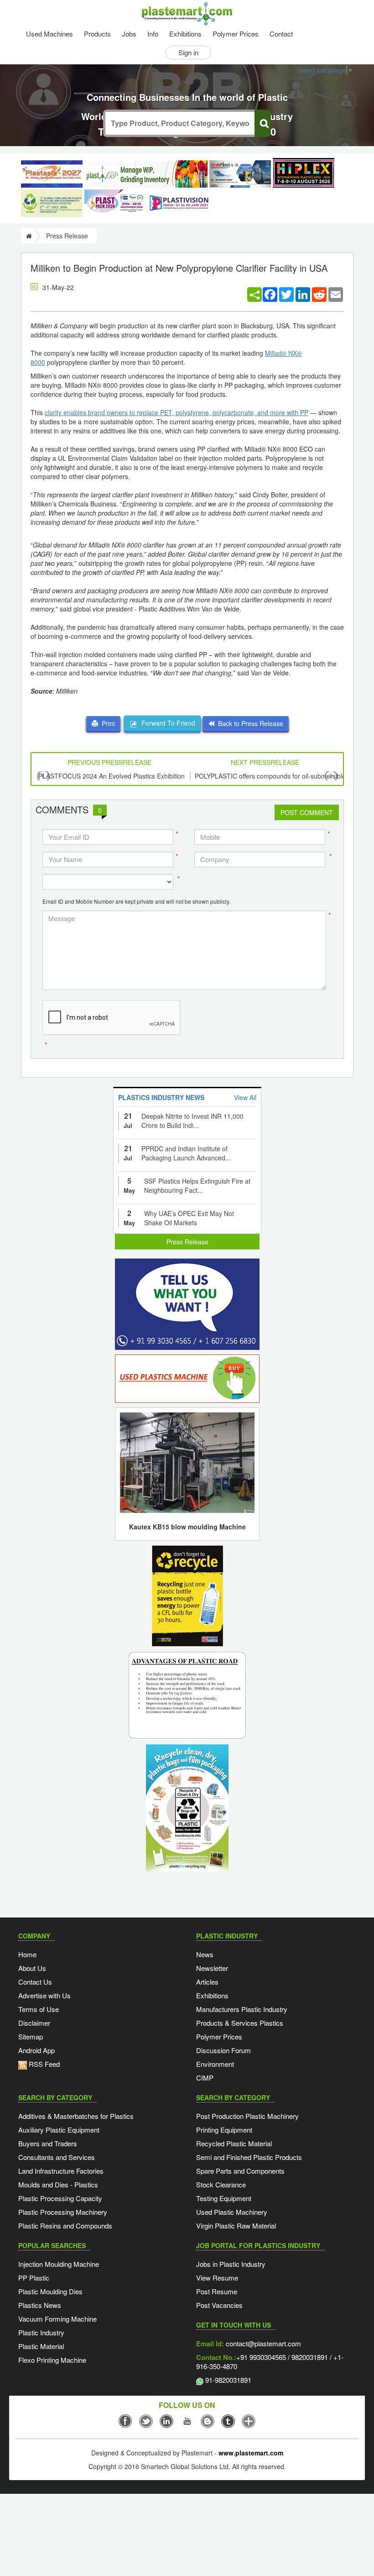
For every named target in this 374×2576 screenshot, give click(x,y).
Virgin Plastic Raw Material (236, 2226)
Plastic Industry (41, 2332)
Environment (215, 2064)
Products (97, 34)
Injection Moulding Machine (59, 2264)
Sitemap (31, 2036)
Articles (207, 1982)
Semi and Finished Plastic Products (249, 2157)
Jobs (129, 34)
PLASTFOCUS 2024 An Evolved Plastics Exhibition (112, 776)
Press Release (187, 1242)
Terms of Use (39, 2009)
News (205, 1954)
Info (153, 34)
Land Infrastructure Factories (61, 2171)
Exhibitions (185, 34)
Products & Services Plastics (240, 2023)
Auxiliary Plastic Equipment (59, 2130)
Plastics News (40, 2305)
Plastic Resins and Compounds (65, 2226)
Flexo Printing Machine (52, 2360)
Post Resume (217, 2291)
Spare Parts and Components (240, 2171)
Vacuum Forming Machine (57, 2319)
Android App (36, 2050)
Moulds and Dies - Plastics (58, 2184)
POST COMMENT (307, 812)
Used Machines (49, 34)
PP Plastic (34, 2278)
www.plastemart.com (251, 2453)
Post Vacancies (219, 2305)
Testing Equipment (224, 2198)
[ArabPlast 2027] (240, 174)
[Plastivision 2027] (179, 203)
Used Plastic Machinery (232, 2212)
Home (27, 1954)
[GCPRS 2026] (52, 203)
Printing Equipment (224, 2130)
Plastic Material (41, 2346)
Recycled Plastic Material (234, 2143)
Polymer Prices (236, 34)
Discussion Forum (223, 2050)
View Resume (217, 2278)
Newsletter (212, 1968)
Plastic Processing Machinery (63, 2212)
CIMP (205, 2078)
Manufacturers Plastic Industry (242, 2009)
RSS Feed (43, 2064)
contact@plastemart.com (262, 2343)
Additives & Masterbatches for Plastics (76, 2116)
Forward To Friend (166, 723)
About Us (32, 1968)
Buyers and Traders (48, 2143)
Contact (281, 34)
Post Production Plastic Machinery (247, 2116)
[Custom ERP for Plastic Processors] (146, 174)
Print (106, 723)
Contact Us (35, 1982)
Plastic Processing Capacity (60, 2198)
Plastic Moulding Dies (50, 2291)
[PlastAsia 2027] (52, 174)
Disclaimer (34, 2023)
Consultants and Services (57, 2157)
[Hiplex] (304, 173)
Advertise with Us (44, 1995)
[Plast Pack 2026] (115, 203)
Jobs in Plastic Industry (231, 2264)
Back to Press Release (249, 723)
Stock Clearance (221, 2184)
